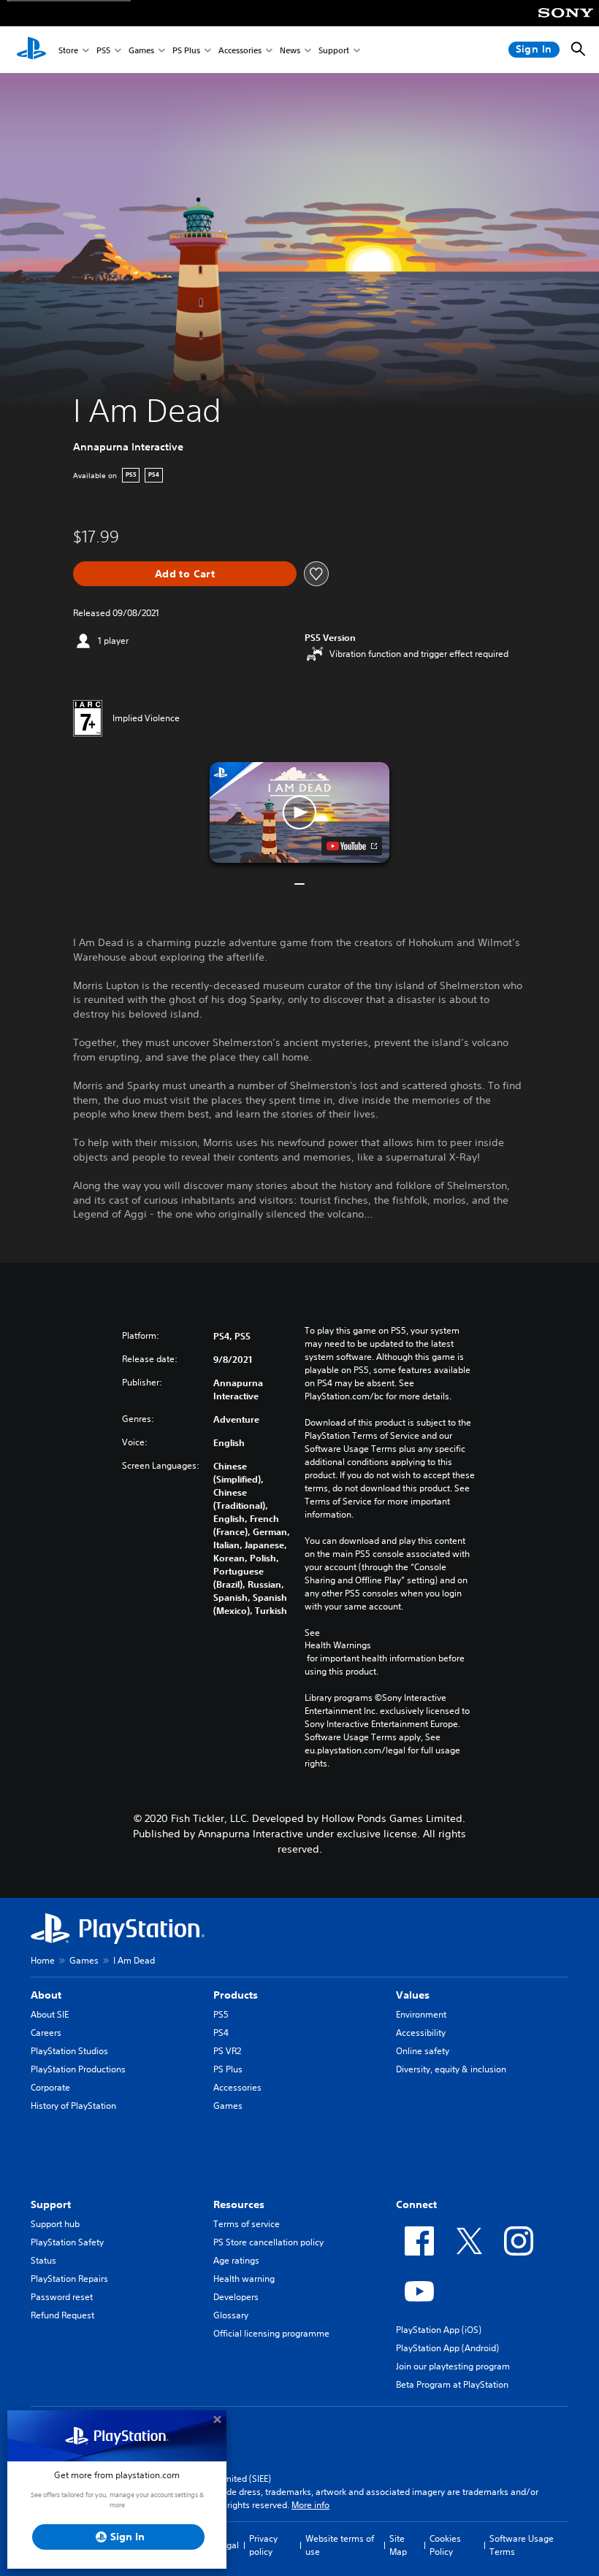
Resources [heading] (239, 2204)
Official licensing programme (271, 2333)
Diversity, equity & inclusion (451, 2069)
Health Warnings (338, 1645)
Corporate (50, 2087)
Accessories (240, 50)
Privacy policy (263, 2545)
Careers (46, 2033)
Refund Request (62, 2315)
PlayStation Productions (78, 2069)
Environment (421, 2014)
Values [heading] (413, 1995)
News (290, 50)
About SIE (50, 2014)
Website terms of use (340, 2545)
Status (43, 2260)
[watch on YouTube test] (352, 846)
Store (68, 50)
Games (141, 50)
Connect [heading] (416, 2204)
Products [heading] (236, 1995)
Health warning (244, 2279)
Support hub (55, 2224)
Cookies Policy (445, 2545)
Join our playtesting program (453, 2366)
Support (334, 50)
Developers (236, 2297)
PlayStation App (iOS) (439, 2330)
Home (43, 1960)
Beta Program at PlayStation (452, 2384)
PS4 (221, 2033)
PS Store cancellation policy (268, 2242)
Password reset (62, 2297)
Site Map (398, 2545)
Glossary (231, 2315)
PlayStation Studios (69, 2051)
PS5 (103, 50)
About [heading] (46, 1995)
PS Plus (186, 50)
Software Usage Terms (522, 2545)
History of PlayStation (73, 2106)
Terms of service (247, 2224)
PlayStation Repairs (69, 2279)
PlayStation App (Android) (447, 2348)
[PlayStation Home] (31, 50)
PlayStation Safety (67, 2242)
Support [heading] (51, 2204)
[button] (299, 812)
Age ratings (236, 2260)
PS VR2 (227, 2051)
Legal (228, 2545)
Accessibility (421, 2033)
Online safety (423, 2051)
